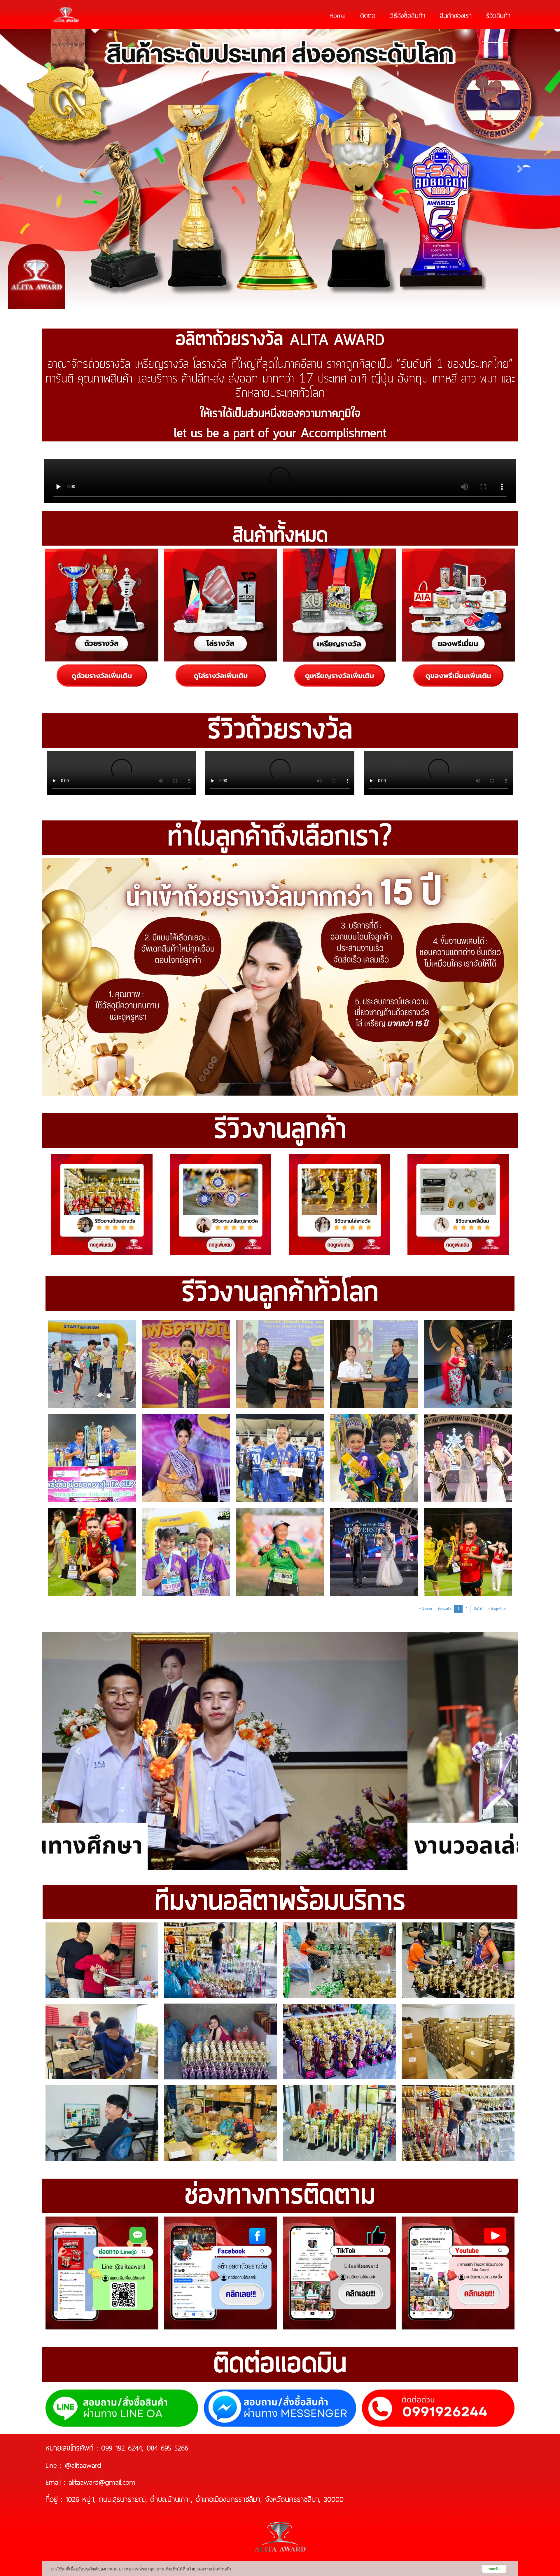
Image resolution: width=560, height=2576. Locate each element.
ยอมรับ (494, 2569)
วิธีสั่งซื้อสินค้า (408, 15)
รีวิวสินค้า (498, 15)
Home (338, 15)
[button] (78, 1751)
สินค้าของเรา (456, 15)
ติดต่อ (368, 15)
